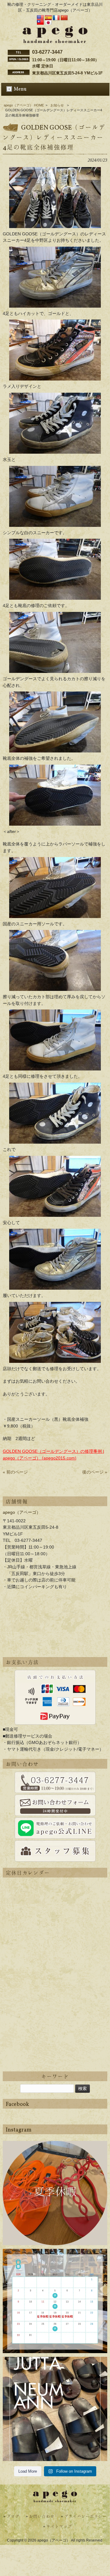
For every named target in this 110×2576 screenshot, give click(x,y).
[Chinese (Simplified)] (64, 18)
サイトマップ (59, 2527)
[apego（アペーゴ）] (55, 41)
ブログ (13, 2517)
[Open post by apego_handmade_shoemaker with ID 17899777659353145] (55, 2193)
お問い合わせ (42, 2517)
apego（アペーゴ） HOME (24, 105)
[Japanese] (48, 23)
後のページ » (95, 1472)
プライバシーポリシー (86, 2517)
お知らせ (57, 105)
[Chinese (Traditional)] (40, 23)
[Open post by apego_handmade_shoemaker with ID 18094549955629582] (55, 2301)
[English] (40, 18)
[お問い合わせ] (55, 1782)
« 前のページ (15, 1472)
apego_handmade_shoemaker (55, 2150)
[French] (56, 18)
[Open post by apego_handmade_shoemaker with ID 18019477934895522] (55, 2409)
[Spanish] (48, 18)
